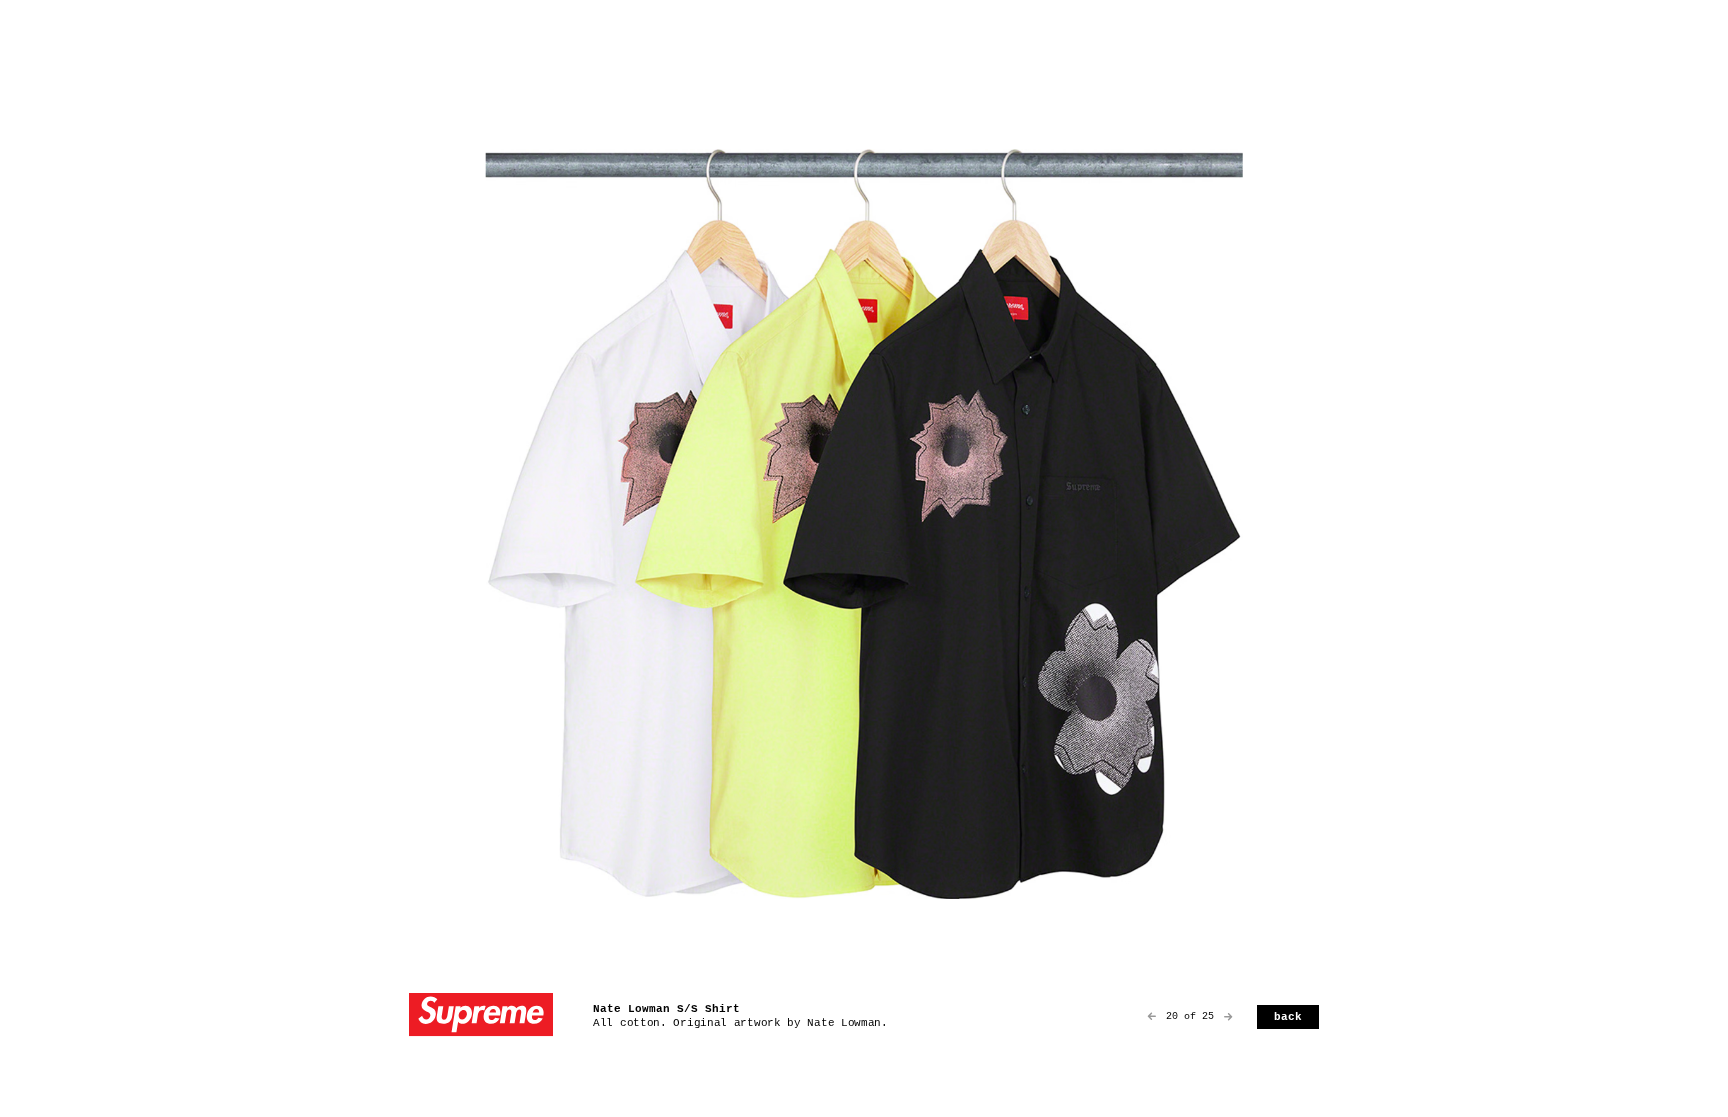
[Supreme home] (481, 1016)
